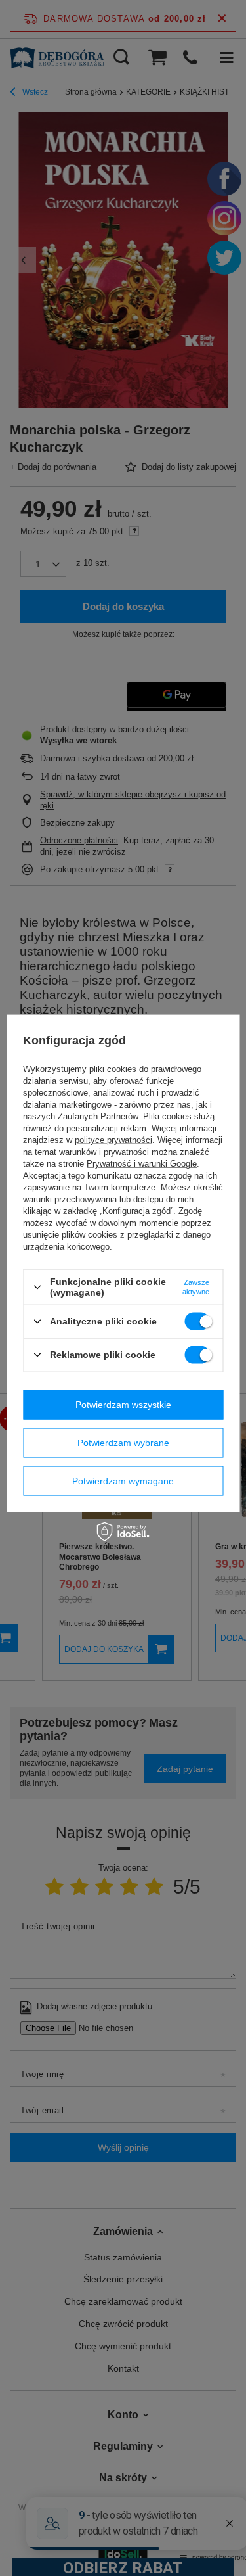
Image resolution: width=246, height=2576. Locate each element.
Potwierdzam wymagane (123, 1481)
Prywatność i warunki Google (142, 1164)
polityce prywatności (113, 1140)
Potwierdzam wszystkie (123, 1405)
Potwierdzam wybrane (123, 1443)
